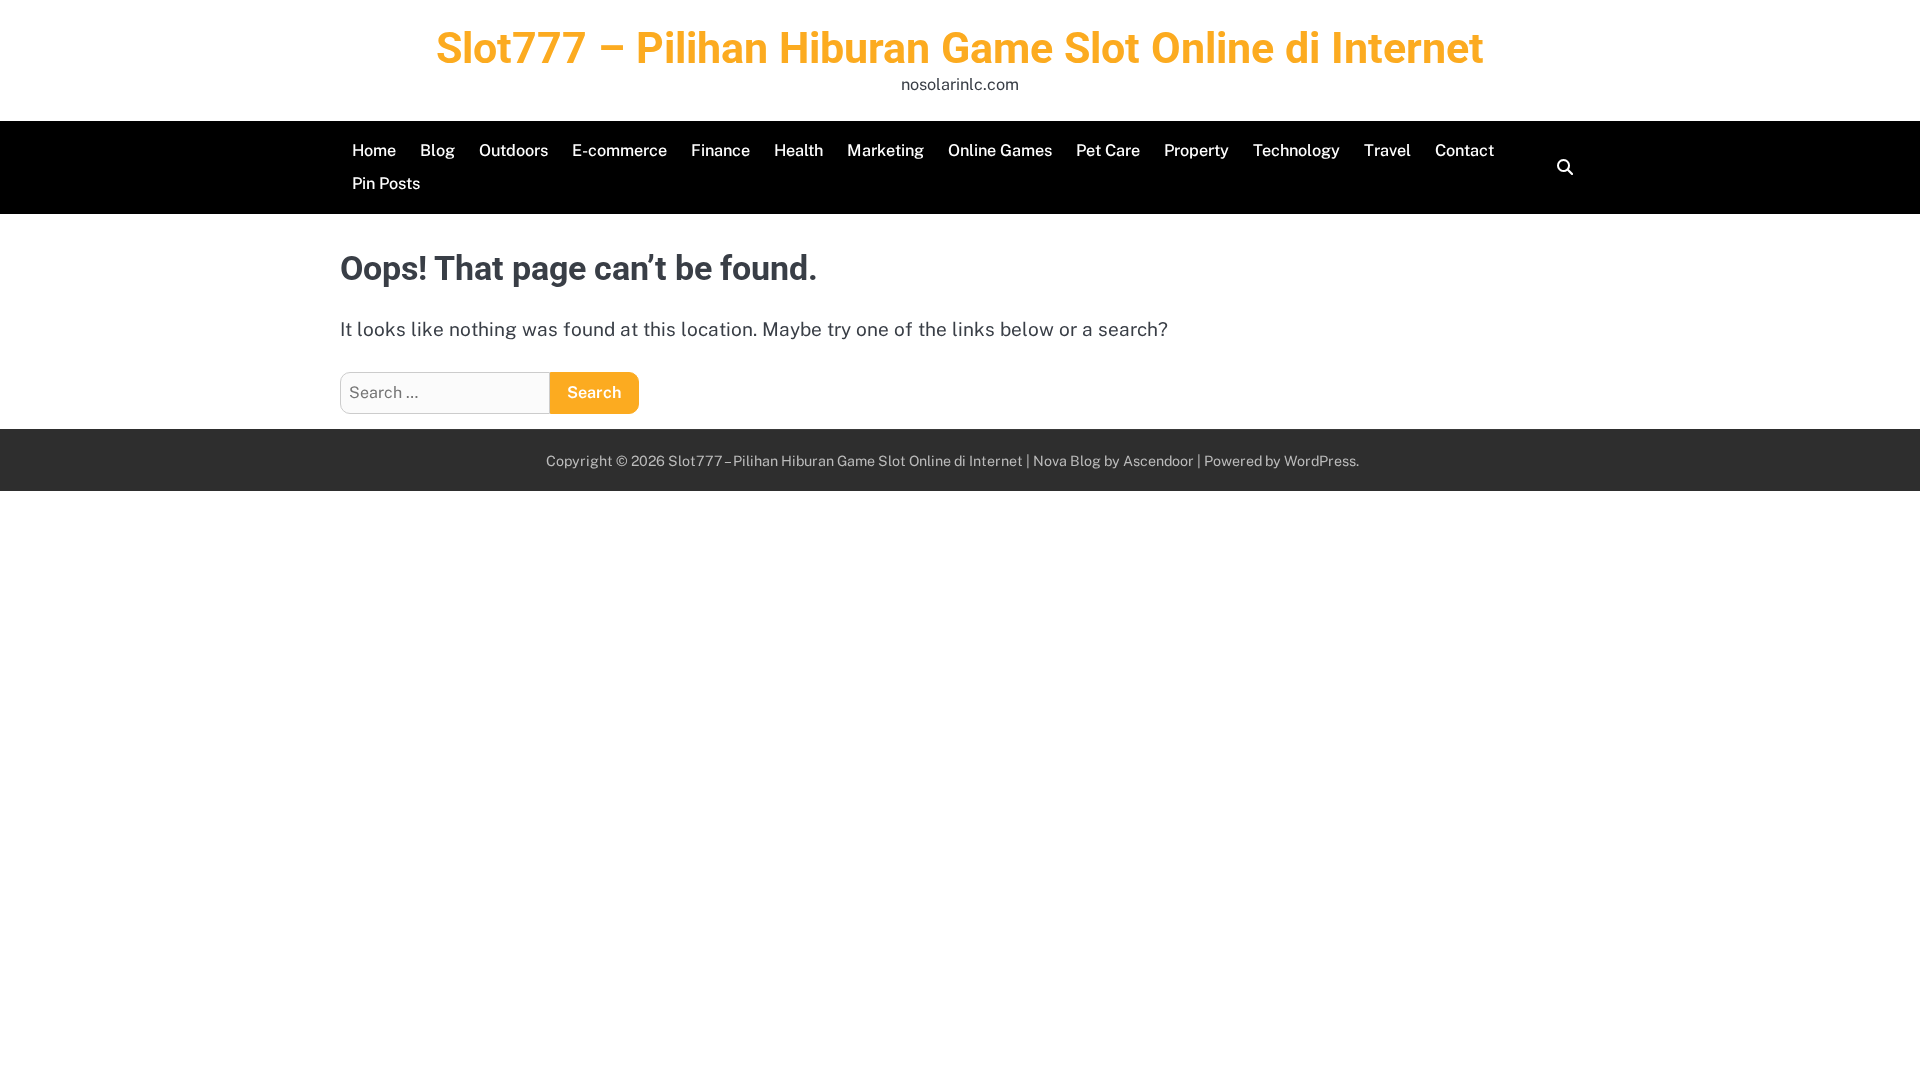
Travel (1387, 150)
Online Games (1000, 150)
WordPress (1320, 460)
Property (1196, 150)
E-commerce (619, 150)
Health (798, 150)
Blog (437, 150)
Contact (1464, 150)
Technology (1296, 150)
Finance (720, 150)
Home (374, 150)
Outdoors (513, 150)
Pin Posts (386, 183)
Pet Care (1108, 150)
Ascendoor (1158, 460)
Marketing (885, 150)
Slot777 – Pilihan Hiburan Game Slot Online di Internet (960, 48)
